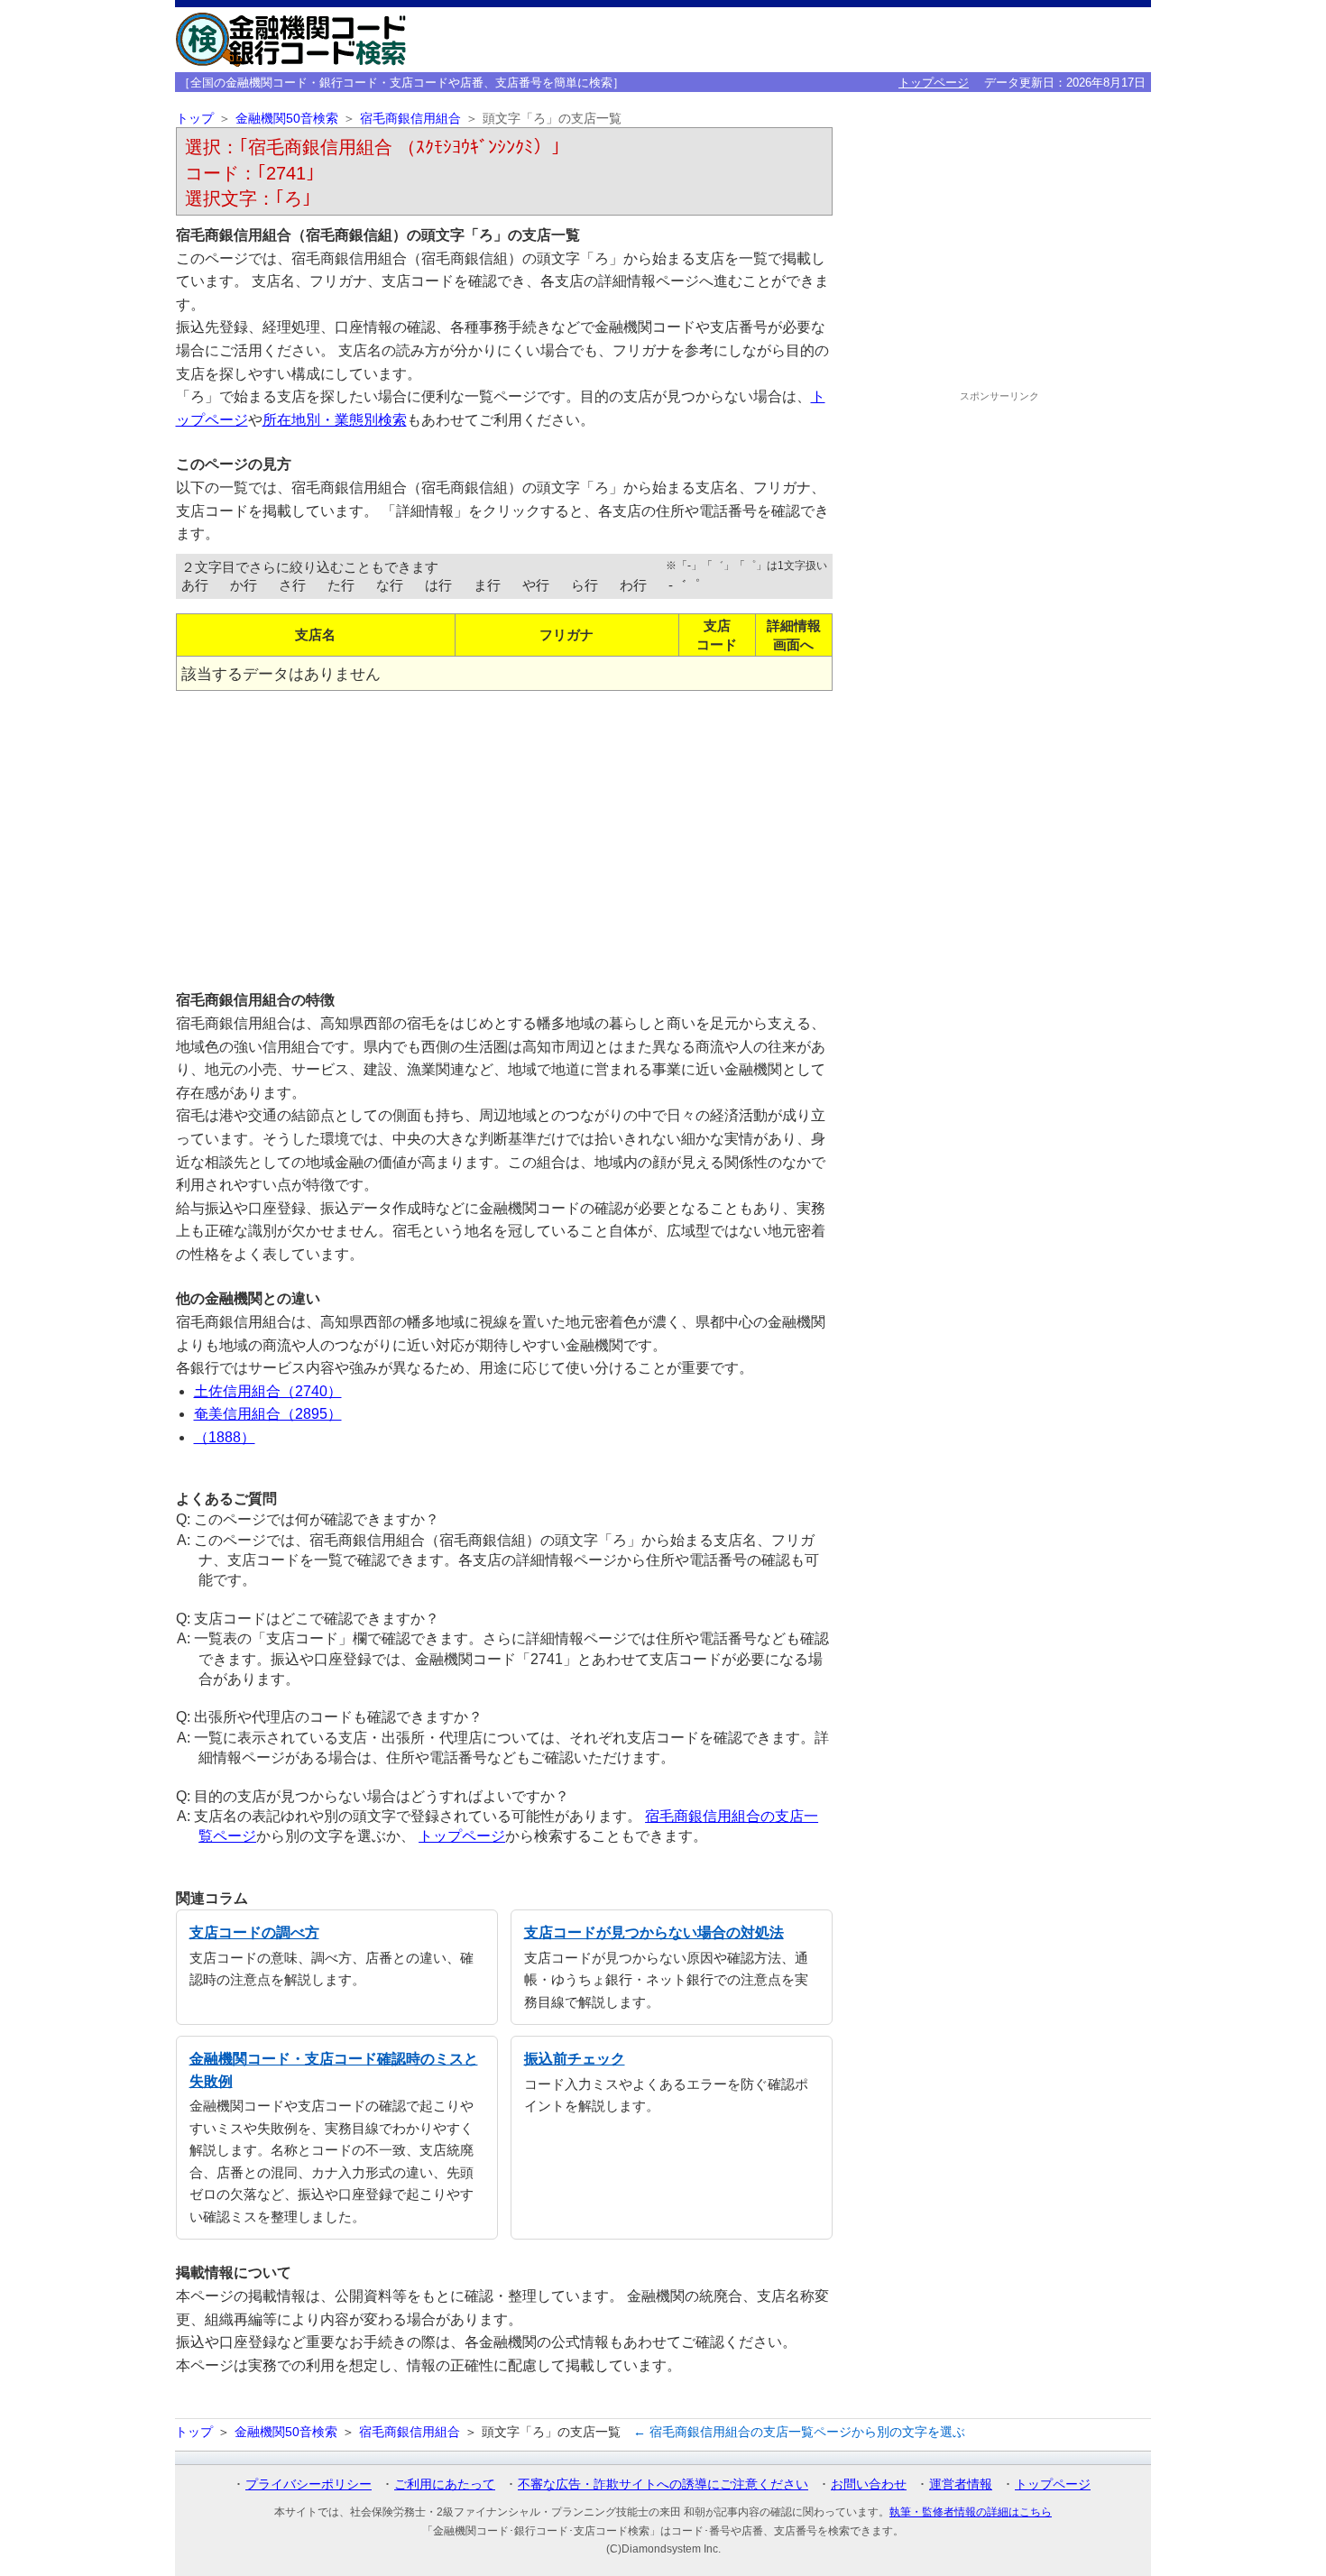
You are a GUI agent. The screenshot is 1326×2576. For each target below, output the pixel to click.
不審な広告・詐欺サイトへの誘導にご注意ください (663, 2484)
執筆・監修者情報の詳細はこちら (971, 2512)
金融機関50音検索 (287, 119)
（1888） (225, 1437)
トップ (195, 119)
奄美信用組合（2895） (268, 1414)
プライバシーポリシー (308, 2484)
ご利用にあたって (445, 2484)
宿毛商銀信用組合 (410, 119)
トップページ (934, 83)
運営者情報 (961, 2484)
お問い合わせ (869, 2484)
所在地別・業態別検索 (335, 420)
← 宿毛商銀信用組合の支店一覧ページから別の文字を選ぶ (799, 2432)
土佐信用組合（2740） (268, 1391)
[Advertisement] (504, 833)
